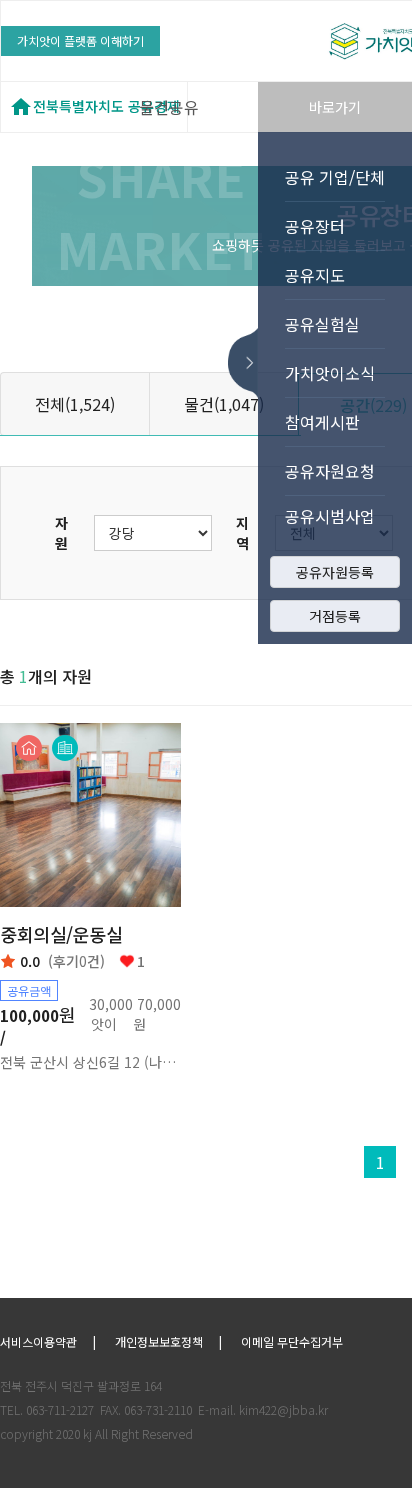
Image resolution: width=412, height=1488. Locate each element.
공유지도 (315, 275)
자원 (61, 533)
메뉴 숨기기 (249, 363)
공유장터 (315, 226)
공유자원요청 (330, 471)
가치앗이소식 (330, 373)
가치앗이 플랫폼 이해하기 (80, 40)
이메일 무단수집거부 (292, 1341)
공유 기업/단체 (335, 177)
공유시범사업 (330, 516)
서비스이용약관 (38, 1341)
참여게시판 (322, 422)
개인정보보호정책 (159, 1341)
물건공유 (169, 107)
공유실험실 (322, 324)
